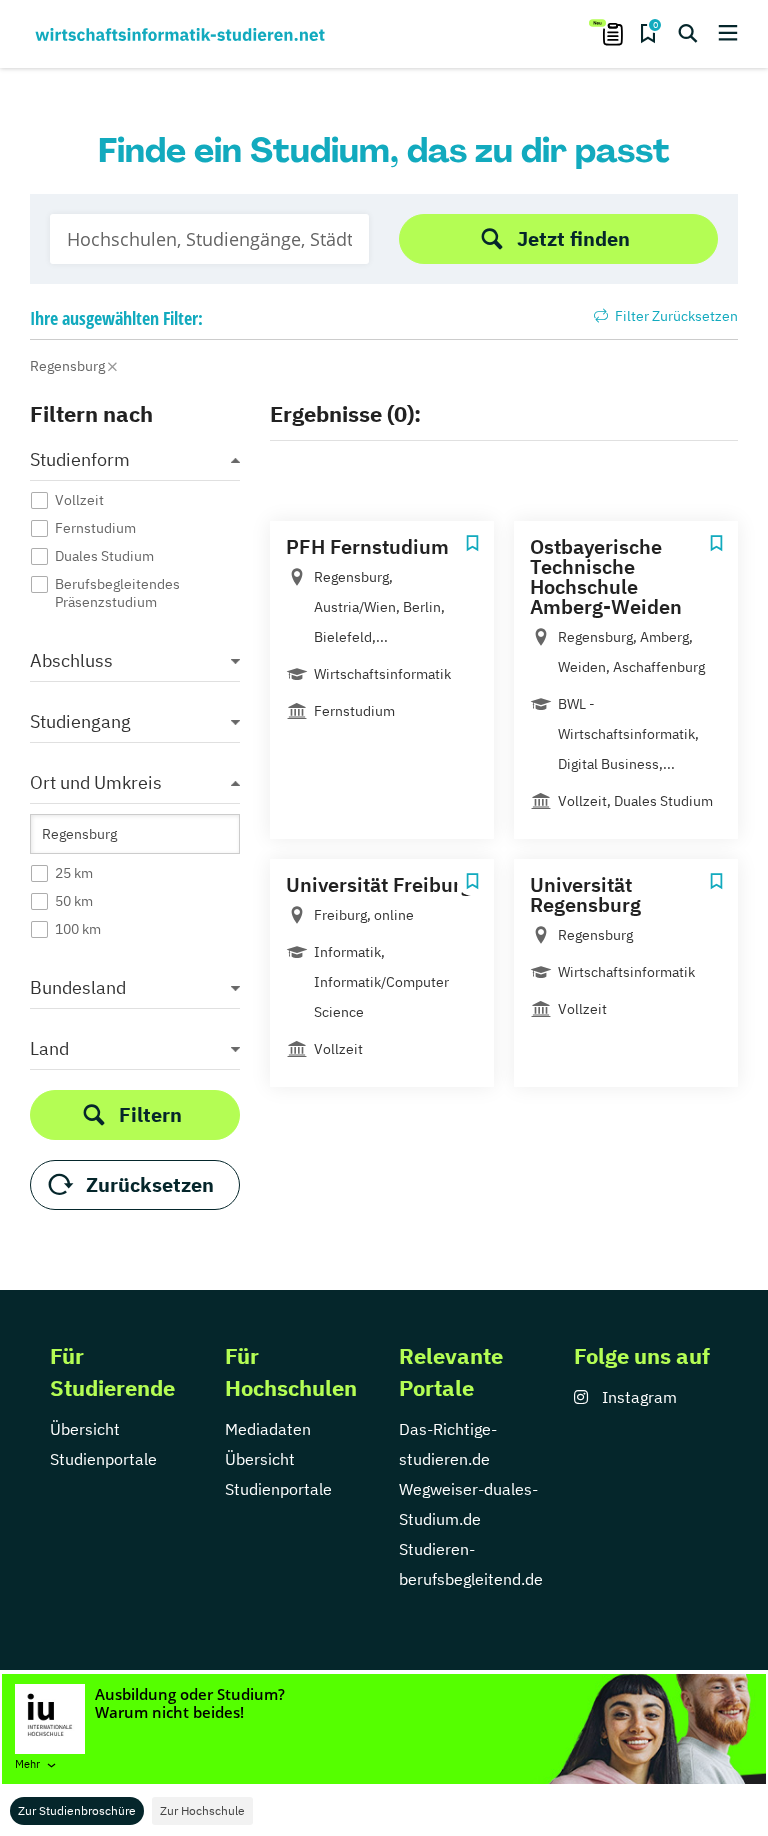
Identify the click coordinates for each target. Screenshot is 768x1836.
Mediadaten (268, 1429)
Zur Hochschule (202, 1810)
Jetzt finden (573, 238)
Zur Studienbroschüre (77, 1810)
